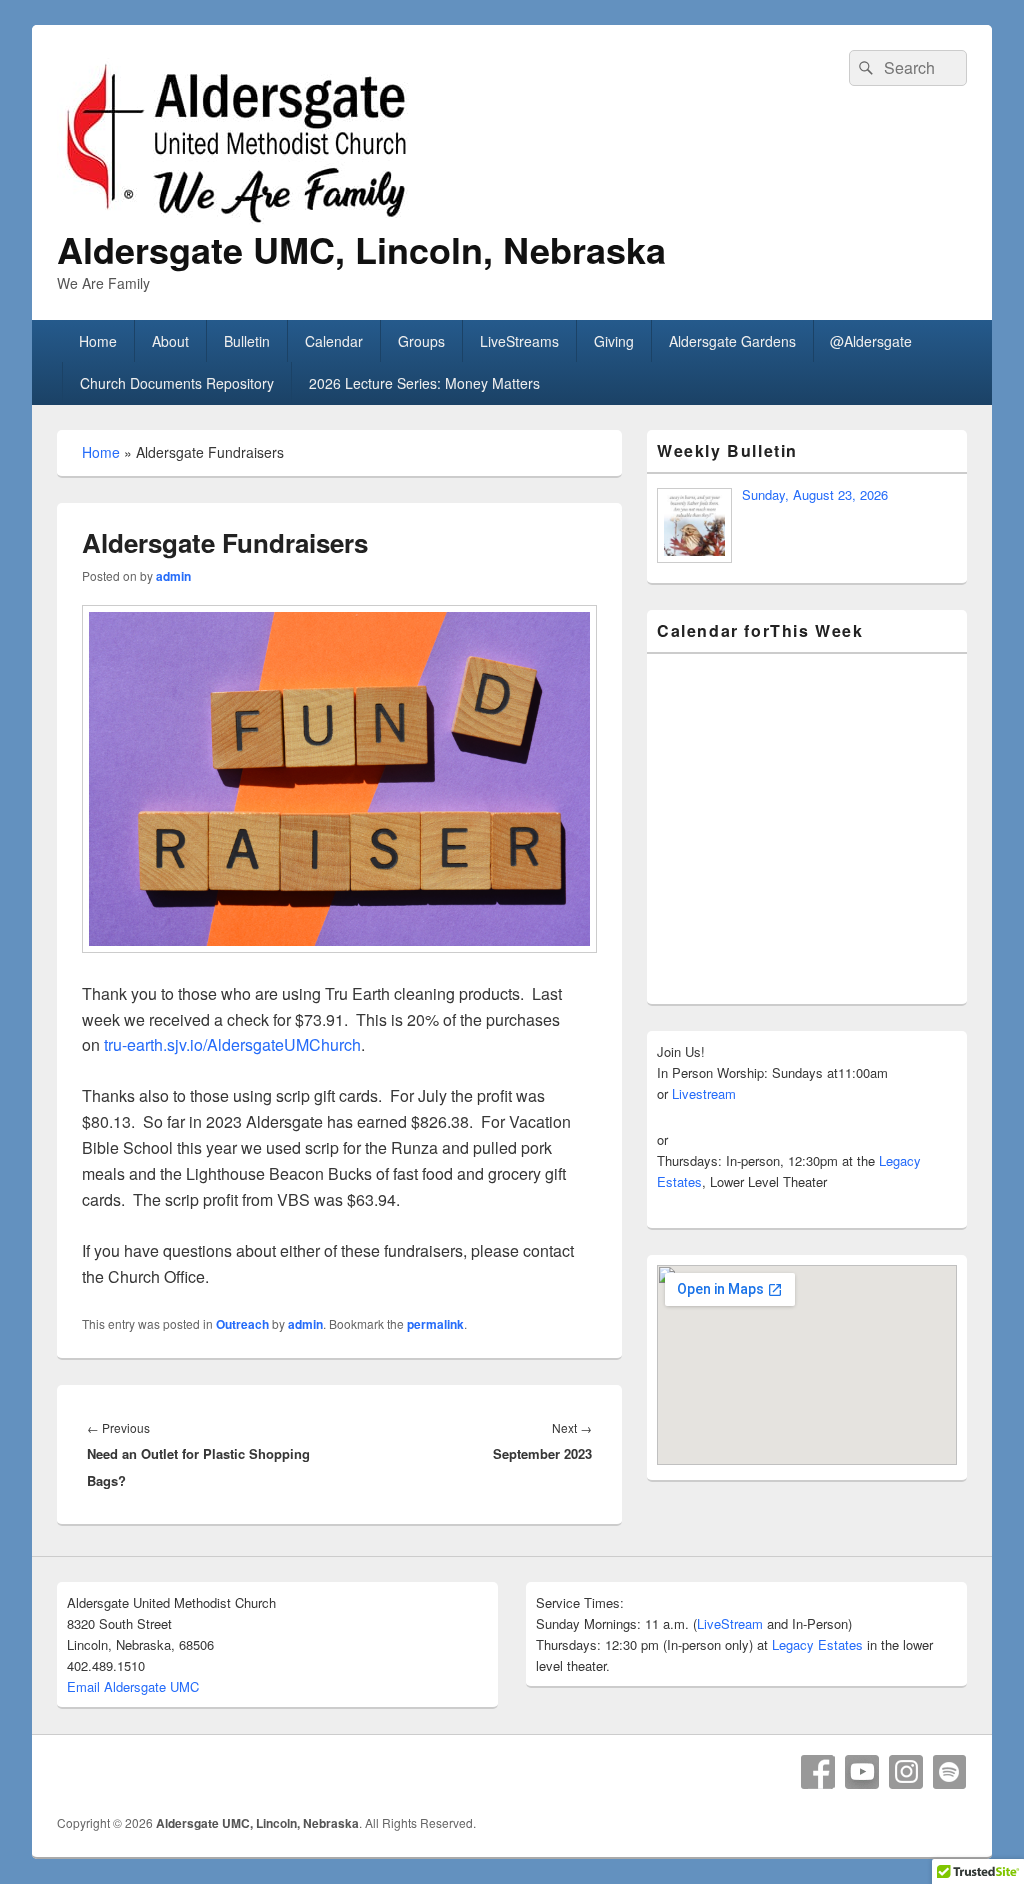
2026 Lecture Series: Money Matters (424, 383)
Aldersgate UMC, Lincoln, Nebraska (361, 249)
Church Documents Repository (177, 383)
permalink (435, 1324)
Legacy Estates (817, 1644)
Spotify (950, 1772)
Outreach (242, 1324)
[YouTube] (862, 1772)
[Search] (864, 68)
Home (98, 341)
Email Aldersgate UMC (133, 1686)
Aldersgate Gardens (732, 341)
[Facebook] (818, 1772)
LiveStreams (519, 341)
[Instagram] (906, 1772)
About (170, 341)
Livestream (704, 1093)
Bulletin (247, 341)
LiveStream (730, 1623)
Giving (614, 341)
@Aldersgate (871, 341)
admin (173, 576)
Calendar (334, 341)
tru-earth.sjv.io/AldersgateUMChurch (232, 1044)
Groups (421, 341)
